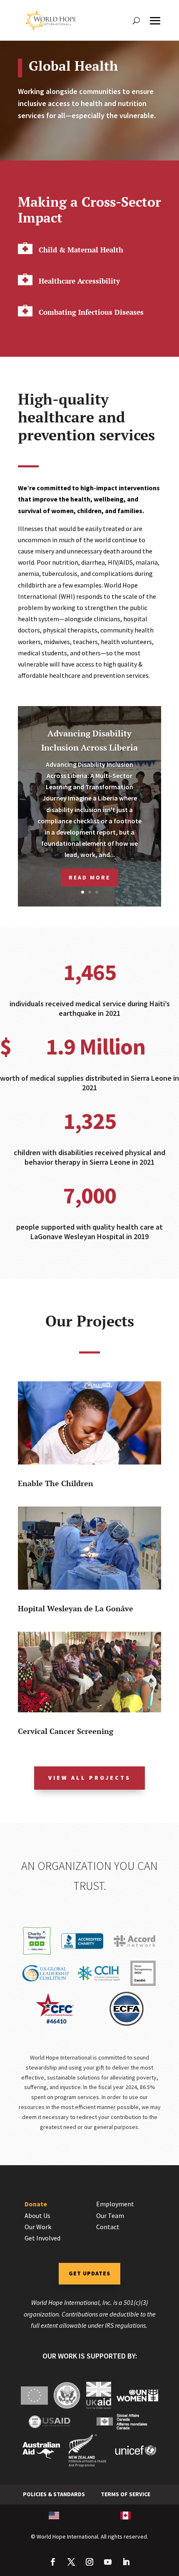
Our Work (38, 2227)
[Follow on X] (71, 2562)
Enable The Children (56, 1483)
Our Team (110, 2215)
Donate (36, 2204)
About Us (37, 2215)
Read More (89, 877)
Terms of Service (126, 2494)
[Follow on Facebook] (53, 2562)
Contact (108, 2227)
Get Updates (89, 2273)
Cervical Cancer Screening (66, 1731)
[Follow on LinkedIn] (126, 2562)
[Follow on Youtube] (108, 2562)
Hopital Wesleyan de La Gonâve (76, 1608)
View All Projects (89, 1778)
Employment (115, 2204)
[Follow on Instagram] (89, 2562)
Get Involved (42, 2238)
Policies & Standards (54, 2494)
